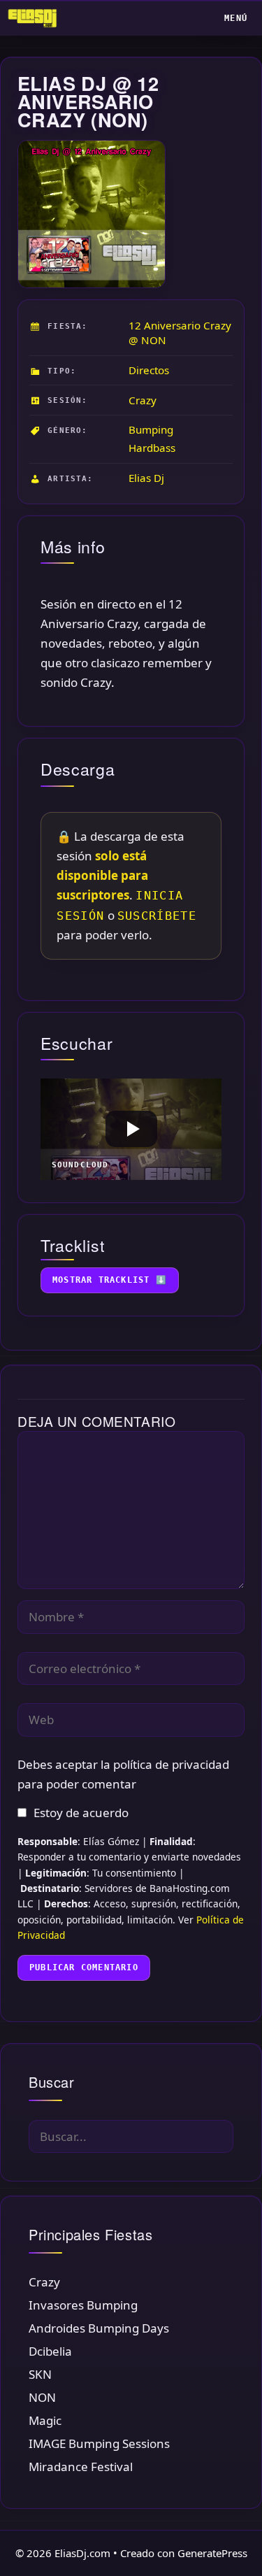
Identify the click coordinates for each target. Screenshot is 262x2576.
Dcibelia (50, 2351)
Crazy (143, 400)
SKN (40, 2374)
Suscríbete (157, 916)
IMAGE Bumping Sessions (99, 2443)
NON (42, 2397)
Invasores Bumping (83, 2305)
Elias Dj (146, 478)
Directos (149, 370)
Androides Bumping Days (99, 2328)
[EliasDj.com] (36, 18)
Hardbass (152, 448)
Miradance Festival (81, 2467)
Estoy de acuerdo (81, 1813)
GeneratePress (212, 2553)
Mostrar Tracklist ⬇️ (110, 1280)
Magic (45, 2420)
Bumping (151, 429)
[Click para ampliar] (91, 214)
